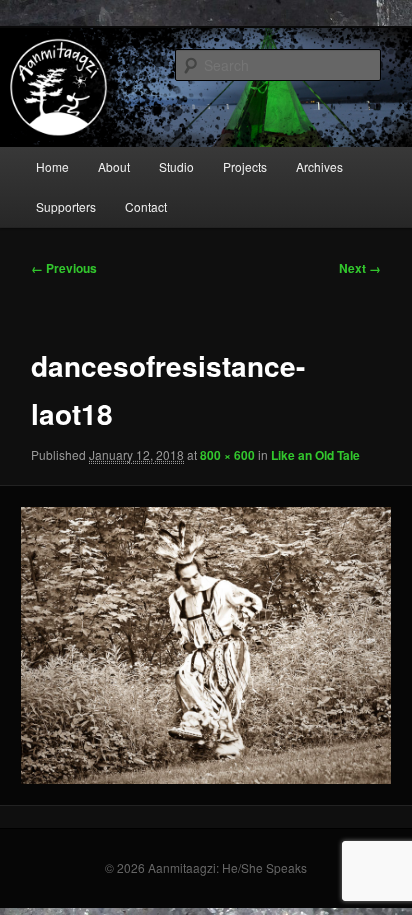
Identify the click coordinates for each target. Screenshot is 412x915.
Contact (146, 206)
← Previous (64, 268)
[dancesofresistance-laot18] (205, 645)
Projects (245, 166)
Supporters (66, 206)
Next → (360, 268)
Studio (176, 166)
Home (52, 166)
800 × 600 (227, 455)
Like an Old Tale (315, 455)
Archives (319, 166)
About (114, 166)
